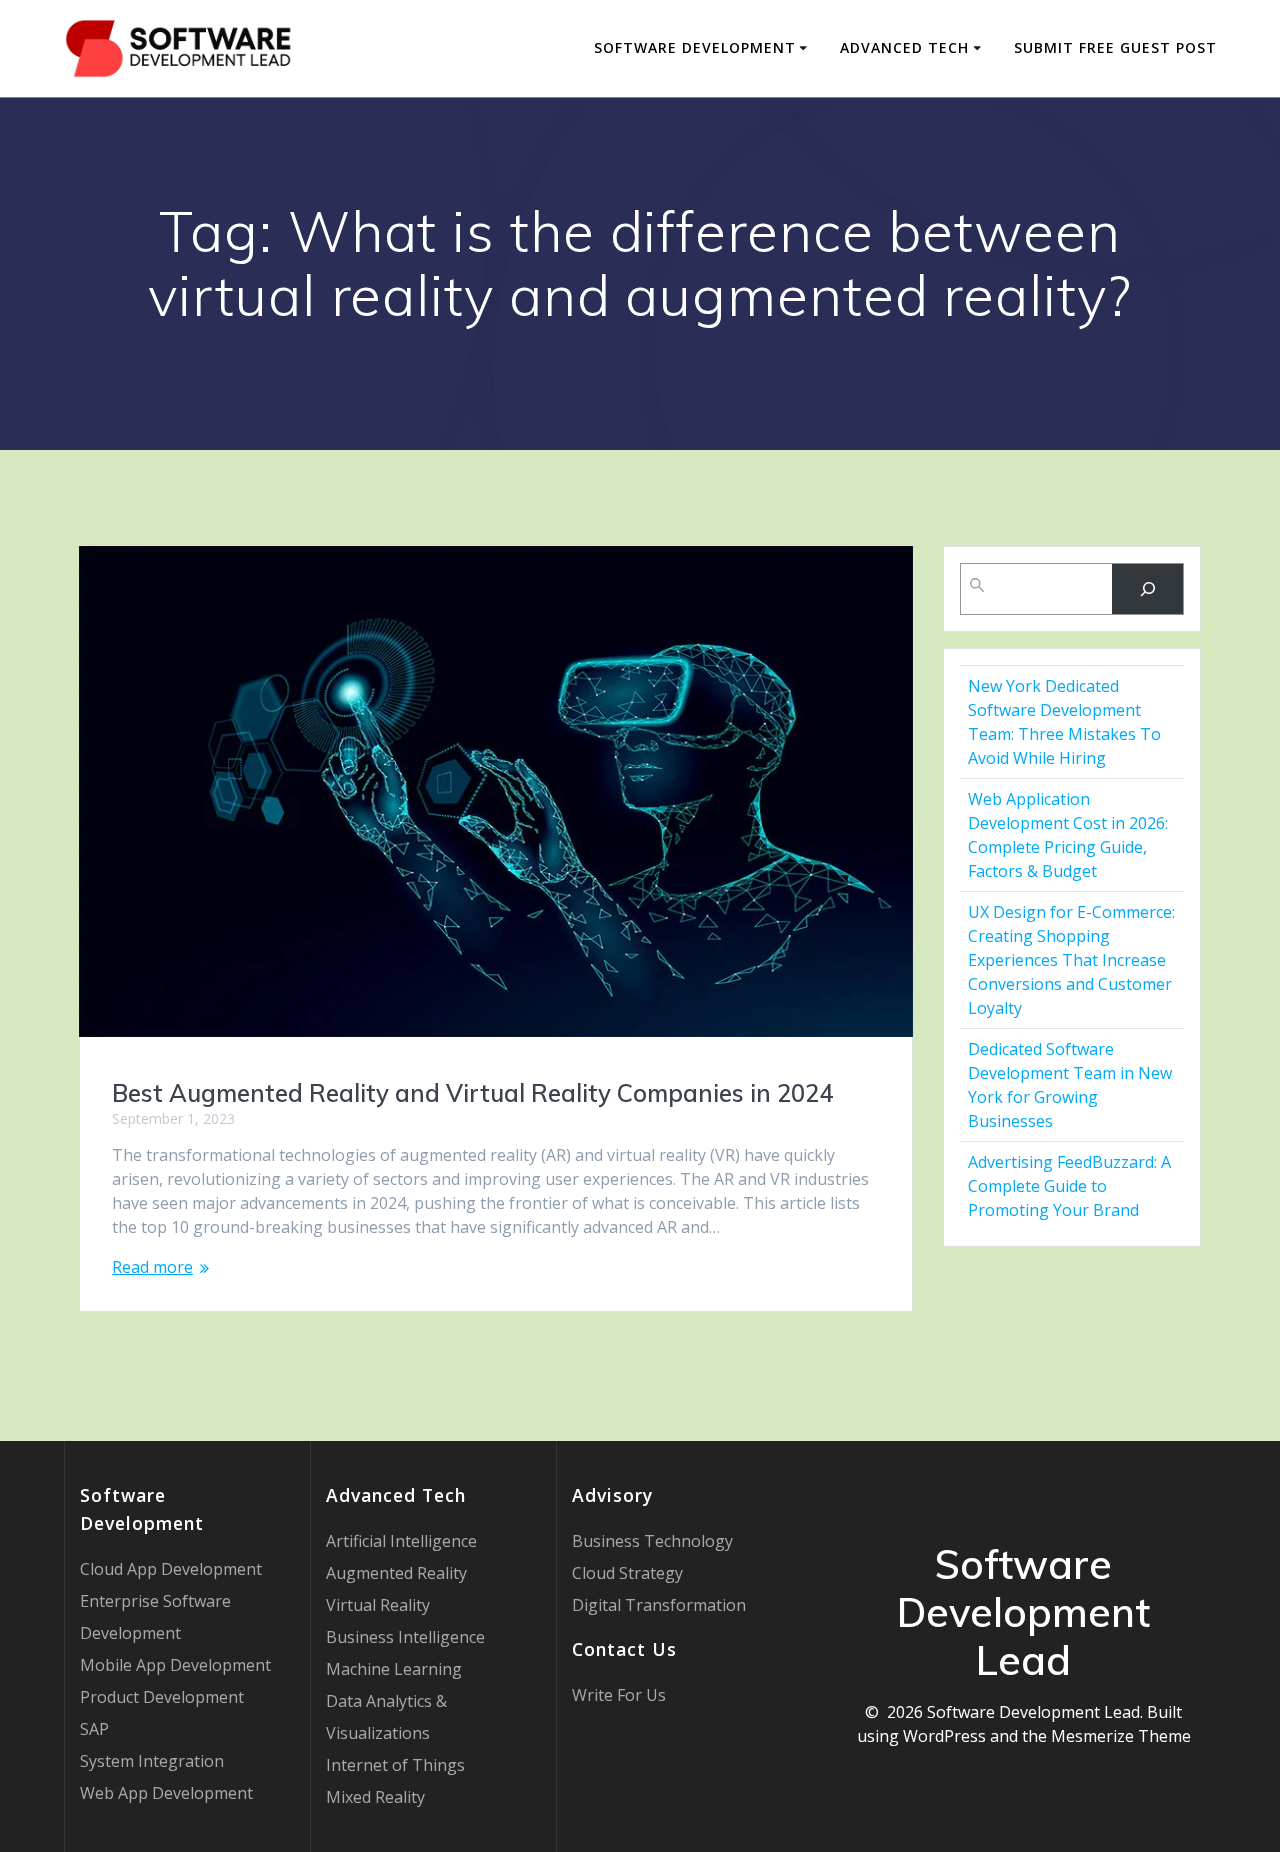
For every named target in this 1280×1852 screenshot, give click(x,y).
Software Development (695, 47)
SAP (94, 1729)
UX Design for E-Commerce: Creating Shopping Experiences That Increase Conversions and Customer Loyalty (1071, 960)
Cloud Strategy (627, 1573)
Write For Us (619, 1695)
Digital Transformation (659, 1605)
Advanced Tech (904, 47)
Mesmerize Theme (1121, 1736)
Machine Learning (394, 1669)
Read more (152, 1267)
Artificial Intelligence (401, 1541)
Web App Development (166, 1793)
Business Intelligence (405, 1637)
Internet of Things (395, 1765)
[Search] (1147, 588)
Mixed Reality (375, 1797)
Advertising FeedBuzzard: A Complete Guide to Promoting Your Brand (1069, 1186)
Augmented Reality (396, 1573)
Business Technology (652, 1541)
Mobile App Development (175, 1665)
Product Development (162, 1697)
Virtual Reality (378, 1605)
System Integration (152, 1761)
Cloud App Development (171, 1569)
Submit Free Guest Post (1115, 47)
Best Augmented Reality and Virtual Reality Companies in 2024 (472, 1093)
